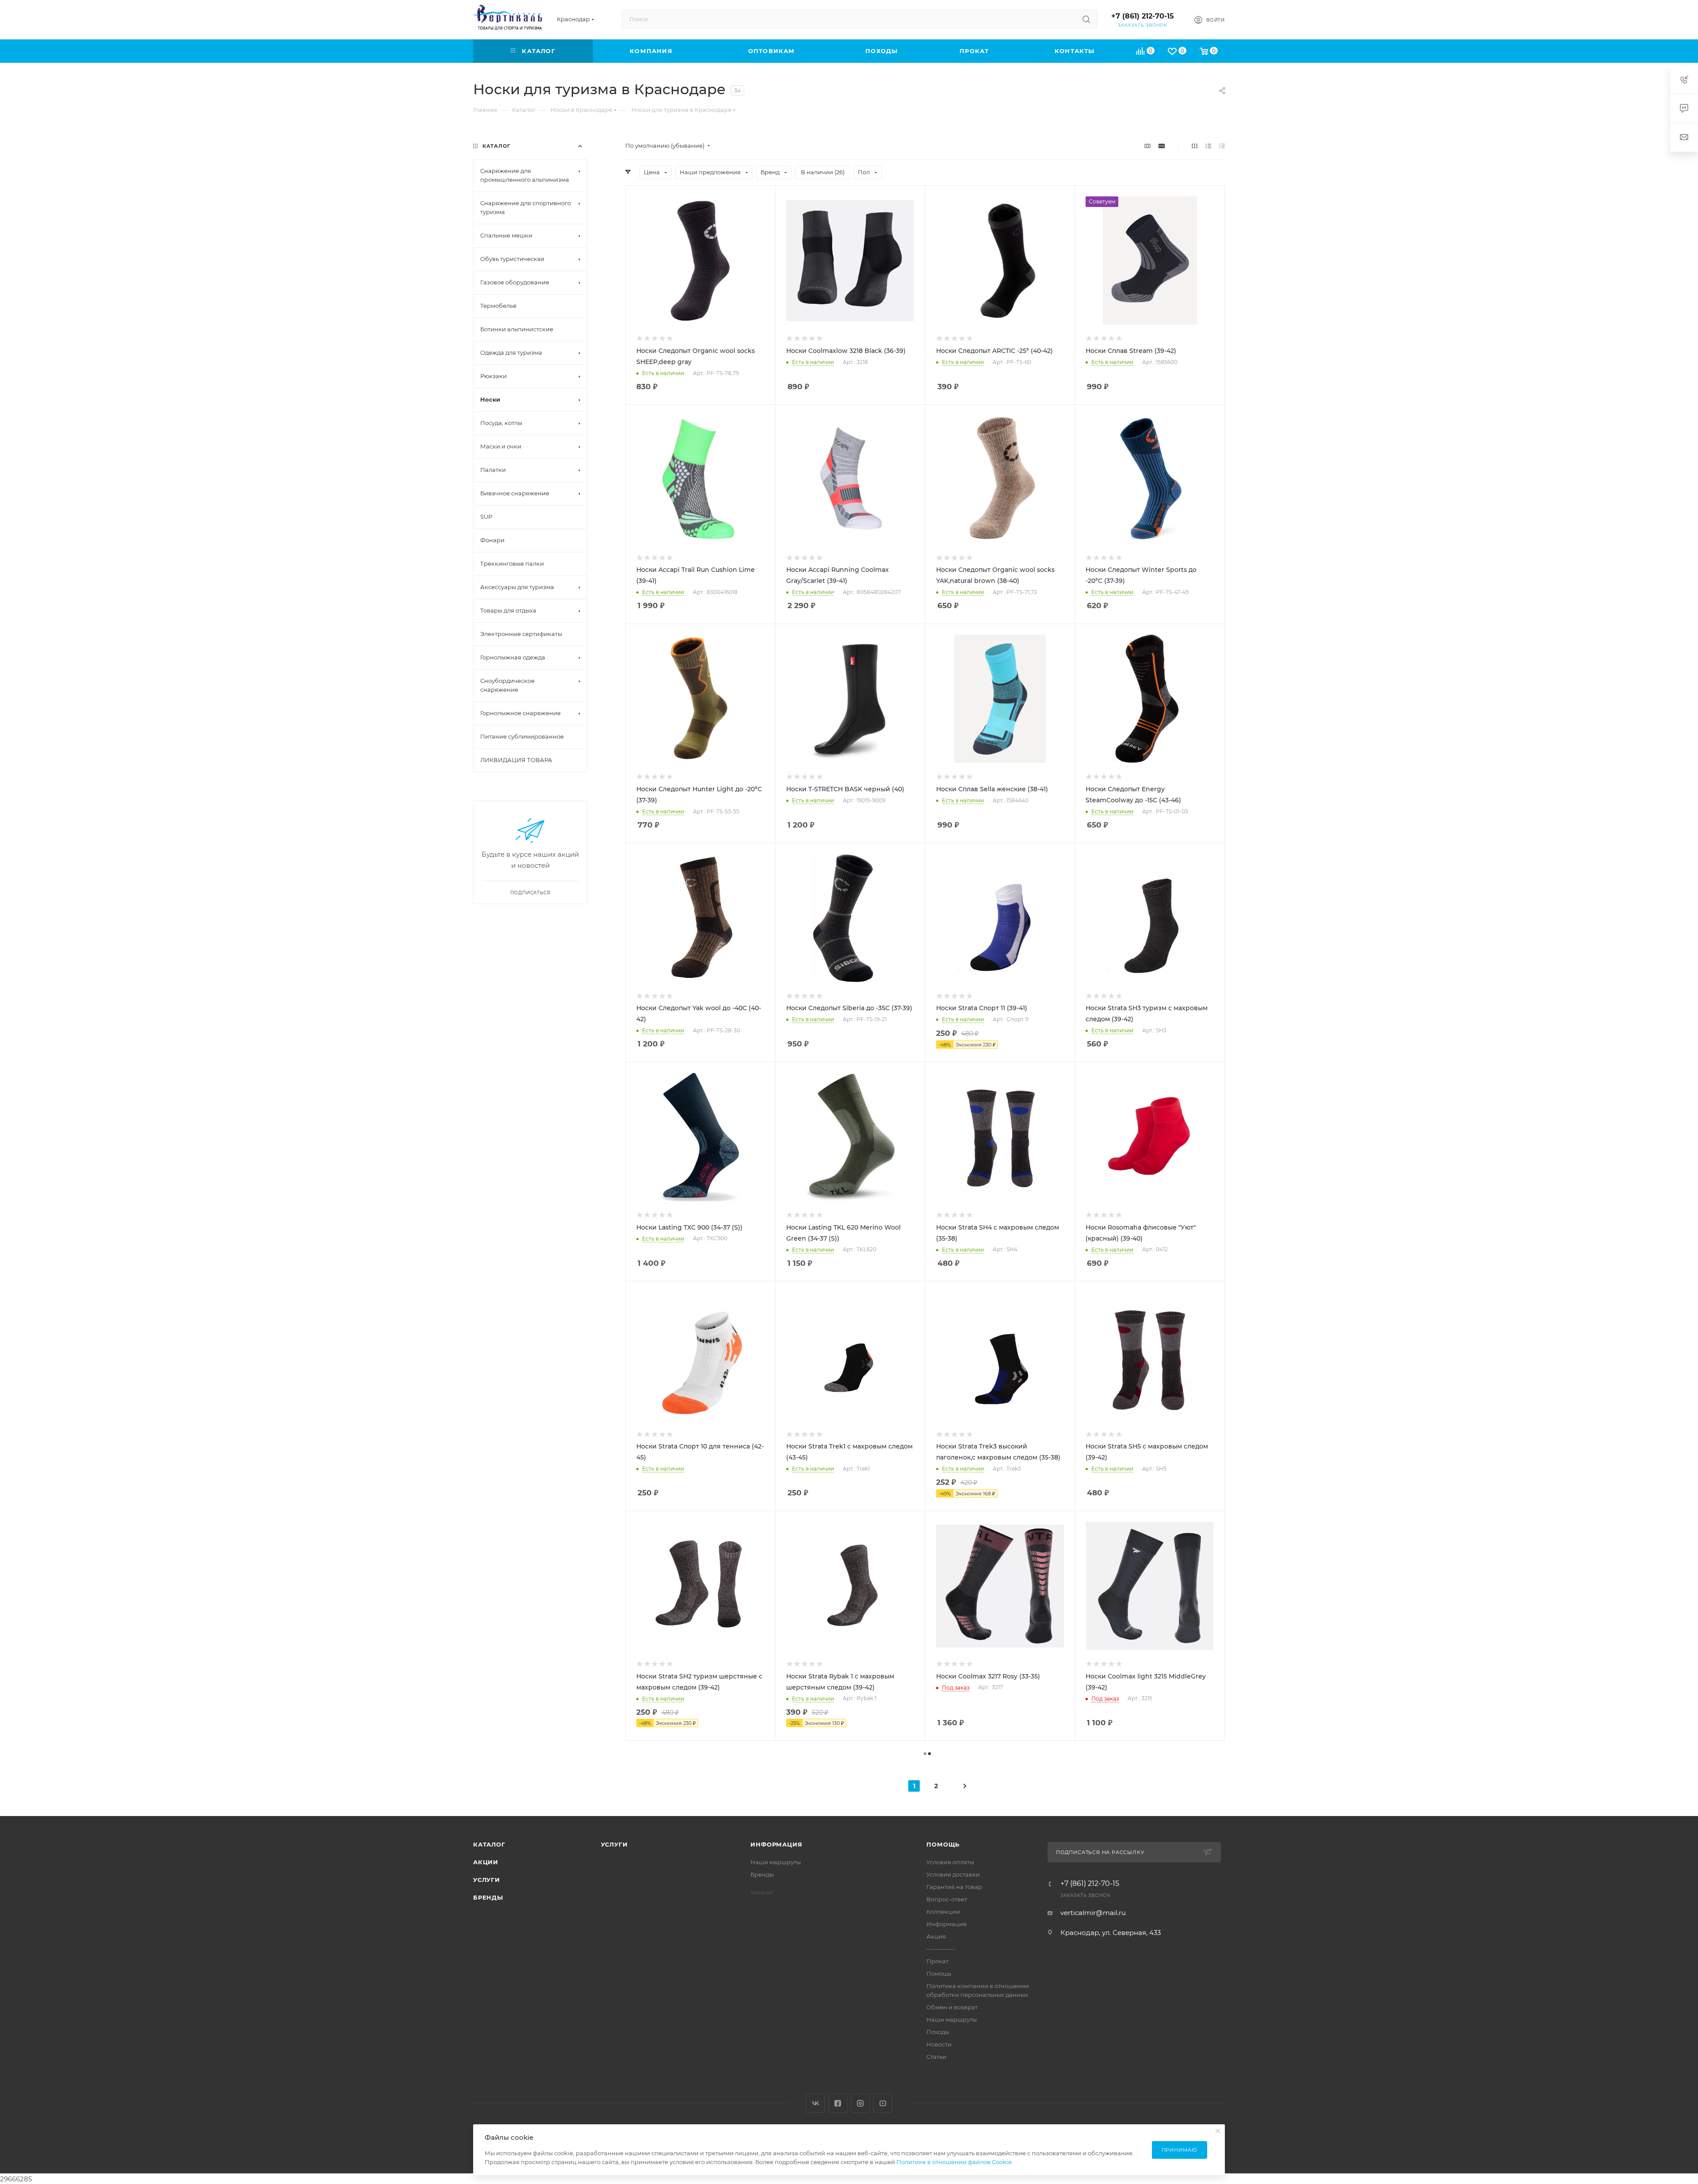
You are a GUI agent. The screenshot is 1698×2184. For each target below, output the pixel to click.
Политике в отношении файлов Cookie (954, 2162)
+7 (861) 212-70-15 (1143, 16)
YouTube (883, 2103)
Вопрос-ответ (947, 1899)
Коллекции (943, 1912)
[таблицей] (1222, 146)
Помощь (943, 1844)
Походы (938, 2032)
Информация (776, 1844)
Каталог (489, 1844)
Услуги (487, 1880)
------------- (941, 1949)
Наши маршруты (776, 1862)
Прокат (937, 1961)
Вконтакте (815, 2103)
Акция (936, 1936)
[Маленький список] (1147, 146)
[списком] (1208, 146)
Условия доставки (953, 1874)
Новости (939, 2044)
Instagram (860, 2103)
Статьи (936, 2057)
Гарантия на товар (954, 1887)
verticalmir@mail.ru (1093, 1913)
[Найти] (1086, 19)
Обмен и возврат (952, 2007)
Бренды (488, 1897)
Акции (486, 1862)
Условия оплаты (950, 1862)
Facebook (838, 2103)
